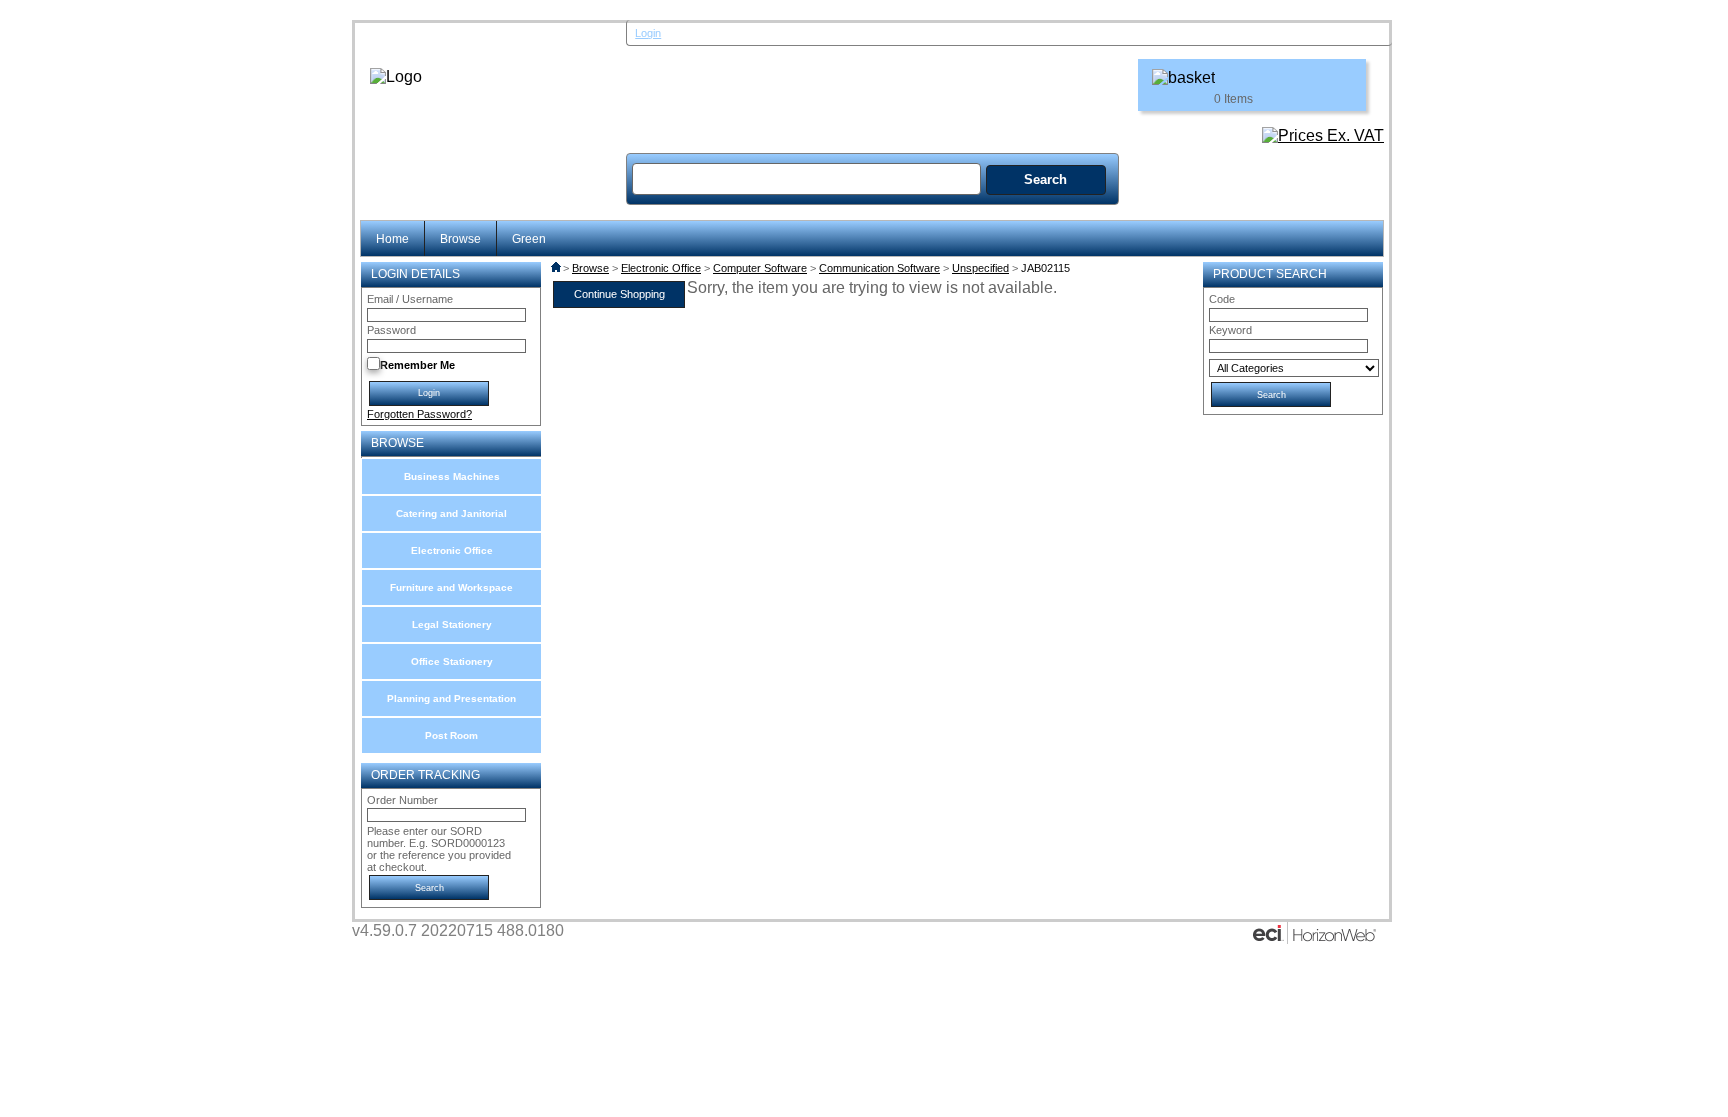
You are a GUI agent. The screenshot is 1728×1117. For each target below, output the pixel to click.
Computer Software (760, 268)
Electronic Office (452, 550)
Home (392, 238)
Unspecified (980, 268)
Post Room (451, 735)
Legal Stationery (452, 624)
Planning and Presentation (451, 698)
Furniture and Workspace (451, 587)
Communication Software (879, 268)
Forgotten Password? (419, 414)
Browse (460, 238)
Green (529, 238)
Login (648, 33)
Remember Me (417, 365)
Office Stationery (452, 661)
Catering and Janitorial (451, 513)
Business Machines (452, 476)
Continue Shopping (619, 294)
